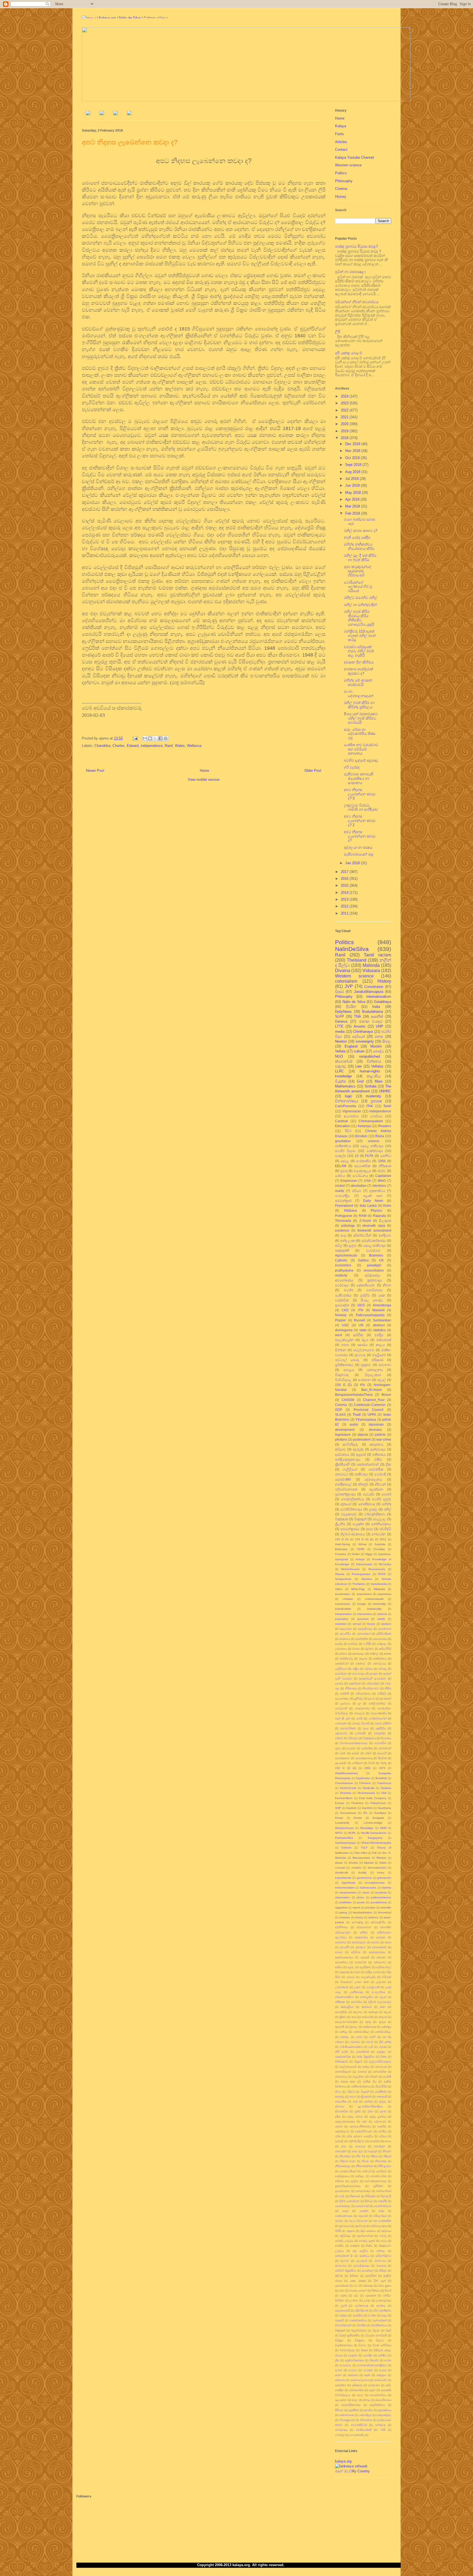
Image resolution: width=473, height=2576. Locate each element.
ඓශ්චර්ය (357, 2002)
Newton (341, 1041)
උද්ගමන (381, 1982)
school (357, 1624)
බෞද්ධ (378, 1051)
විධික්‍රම (339, 2340)
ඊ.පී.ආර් (387, 1977)
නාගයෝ (360, 2146)
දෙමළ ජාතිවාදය (372, 1146)
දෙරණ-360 (343, 1479)
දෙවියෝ (358, 1036)
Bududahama (373, 1012)
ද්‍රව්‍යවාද (360, 1355)
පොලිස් (364, 2211)
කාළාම (363, 1659)
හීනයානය (366, 2420)
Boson (386, 1395)
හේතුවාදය (341, 2430)
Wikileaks (379, 1589)
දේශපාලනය (373, 1479)
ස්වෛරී (382, 1753)
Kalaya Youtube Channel (354, 157)
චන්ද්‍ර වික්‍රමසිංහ (365, 2057)
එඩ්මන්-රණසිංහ (344, 1997)
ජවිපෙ (357, 1191)
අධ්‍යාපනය (351, 1116)
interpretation (343, 1614)
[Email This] (145, 738)
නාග (344, 2146)
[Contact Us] (129, 114)
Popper (341, 1320)
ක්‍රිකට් (343, 2017)
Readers (385, 1126)
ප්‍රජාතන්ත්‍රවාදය (345, 1494)
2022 (345, 410)
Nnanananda (377, 1569)
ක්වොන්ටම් (344, 1061)
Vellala (340, 1051)
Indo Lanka (368, 1206)
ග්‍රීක (388, 1464)
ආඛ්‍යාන (381, 1957)
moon (366, 1892)
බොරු (383, 2236)
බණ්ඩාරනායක (344, 2216)
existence (342, 1230)
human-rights (370, 1071)
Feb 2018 (353, 513)
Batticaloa (341, 1549)
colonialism (346, 981)
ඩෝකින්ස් (381, 2092)
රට (356, 2286)
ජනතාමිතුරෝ (343, 2072)
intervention (365, 1614)
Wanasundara (361, 1858)
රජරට (382, 1171)
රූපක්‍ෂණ (371, 2295)
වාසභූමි (339, 2320)
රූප (356, 2295)
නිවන (387, 1285)
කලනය (358, 2012)
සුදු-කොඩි (341, 1763)
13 (357, 1156)
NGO (339, 1056)
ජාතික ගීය (370, 2082)
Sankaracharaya (345, 1843)
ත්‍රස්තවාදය (375, 1280)
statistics (379, 1330)
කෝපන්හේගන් (368, 1464)
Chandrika (102, 746)
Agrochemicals (346, 1255)
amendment (364, 1594)
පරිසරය (340, 2181)
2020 (345, 424)
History (341, 197)
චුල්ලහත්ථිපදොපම (380, 2062)
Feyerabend (344, 1206)
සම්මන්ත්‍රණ (343, 1201)
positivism (345, 1902)
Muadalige (367, 1828)
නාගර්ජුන (380, 2146)
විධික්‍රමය (360, 2340)
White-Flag (358, 1589)
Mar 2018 (353, 506)
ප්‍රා (359, 1703)
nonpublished (370, 1056)
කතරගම (367, 2007)
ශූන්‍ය (338, 1748)
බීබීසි (338, 2231)
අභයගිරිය (345, 1634)
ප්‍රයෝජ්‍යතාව (342, 2191)
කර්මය (343, 1654)
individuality (374, 1609)
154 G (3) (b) (364, 1539)
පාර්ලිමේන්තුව (377, 1703)
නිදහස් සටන (348, 2161)
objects (363, 1435)
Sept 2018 (354, 465)
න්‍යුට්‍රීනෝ (379, 1355)
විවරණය (386, 1738)
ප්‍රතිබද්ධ (359, 1699)
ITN (361, 1310)
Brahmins (376, 1255)
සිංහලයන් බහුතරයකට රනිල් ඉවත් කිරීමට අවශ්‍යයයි (361, 718)
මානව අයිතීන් (383, 1723)
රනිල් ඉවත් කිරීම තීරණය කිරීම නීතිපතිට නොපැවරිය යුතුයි (359, 618)
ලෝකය (381, 2306)
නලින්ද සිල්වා (356, 2141)
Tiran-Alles (360, 1853)
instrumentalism (345, 1888)
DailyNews (343, 1012)
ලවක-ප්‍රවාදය (384, 2300)
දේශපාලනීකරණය (360, 2126)
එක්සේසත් (384, 1340)
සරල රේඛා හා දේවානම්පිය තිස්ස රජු (360, 734)
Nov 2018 (353, 451)
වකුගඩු (341, 1066)
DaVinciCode (348, 1788)
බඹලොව (360, 1713)
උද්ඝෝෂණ (342, 1987)
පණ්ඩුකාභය (342, 2176)
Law (358, 1066)
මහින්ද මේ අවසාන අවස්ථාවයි (358, 682)
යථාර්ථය (376, 1116)
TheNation (359, 1584)
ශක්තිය (382, 2355)
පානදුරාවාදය (363, 2191)
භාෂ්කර (355, 2246)
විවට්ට (362, 2345)
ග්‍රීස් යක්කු (385, 2042)
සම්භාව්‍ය (340, 2380)
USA (367, 1181)
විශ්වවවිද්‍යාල (347, 2350)
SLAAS (340, 1415)
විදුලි (388, 2330)
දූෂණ (383, 2111)
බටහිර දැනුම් (382, 1499)
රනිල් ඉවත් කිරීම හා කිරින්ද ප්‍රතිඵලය (359, 705)
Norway (341, 1315)
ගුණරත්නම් (362, 2052)
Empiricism (349, 1181)
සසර (369, 1529)
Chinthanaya (363, 1032)
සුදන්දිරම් (354, 2410)
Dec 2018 (353, 444)
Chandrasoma (344, 1783)
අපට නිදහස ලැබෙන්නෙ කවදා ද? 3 (360, 794)
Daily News (373, 1201)
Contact (341, 150)
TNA (357, 1016)
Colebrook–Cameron (370, 1405)
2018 (345, 438)
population (342, 1619)
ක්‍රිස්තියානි (342, 1464)
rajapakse (341, 1908)
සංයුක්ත (358, 1524)
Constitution (374, 987)
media (340, 1032)
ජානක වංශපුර (371, 1021)
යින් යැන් (380, 2281)
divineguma (344, 1330)
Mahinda (371, 965)
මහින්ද (387, 1504)
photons (341, 1439)
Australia (380, 1544)
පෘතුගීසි (382, 2201)
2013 (345, 899)
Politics (341, 173)
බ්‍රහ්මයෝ (345, 2226)
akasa (339, 1863)
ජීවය (338, 2092)
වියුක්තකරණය (344, 2345)
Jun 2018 (353, 485)
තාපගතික (341, 2101)
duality (362, 1872)
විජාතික (362, 2325)
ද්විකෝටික (341, 2111)
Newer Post (95, 771)
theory (371, 1624)
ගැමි (371, 2047)
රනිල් (387, 1509)
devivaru (375, 1430)
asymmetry (384, 1594)
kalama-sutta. (368, 1888)
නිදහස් (387, 2156)
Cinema (341, 189)
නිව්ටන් (380, 1484)
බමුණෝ (363, 2216)
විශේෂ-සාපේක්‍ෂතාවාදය (354, 1743)
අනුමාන (381, 1937)
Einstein (361, 1136)
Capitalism (383, 1176)
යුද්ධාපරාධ (341, 1733)
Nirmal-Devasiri (350, 1569)
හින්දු (383, 1763)
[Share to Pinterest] (166, 738)
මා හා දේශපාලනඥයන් (359, 694)
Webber (381, 1858)
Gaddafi (351, 1808)
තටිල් (339, 1245)
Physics (376, 1210)
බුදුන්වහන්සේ (365, 2236)
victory (359, 1917)
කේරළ (344, 2032)
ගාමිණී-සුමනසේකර (351, 2047)
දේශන (339, 2126)
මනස (379, 1036)
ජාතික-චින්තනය (361, 2086)
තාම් (355, 2101)
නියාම (365, 2161)
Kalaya (341, 126)
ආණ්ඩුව (353, 1644)
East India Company (373, 1798)
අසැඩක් (365, 1957)
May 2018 (354, 493)
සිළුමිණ (382, 1758)
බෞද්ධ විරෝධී (361, 1723)
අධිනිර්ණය (341, 1927)
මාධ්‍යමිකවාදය (361, 2266)
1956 (382, 1161)
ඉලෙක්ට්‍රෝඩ (368, 1977)
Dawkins (386, 1788)
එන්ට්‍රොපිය (367, 1997)
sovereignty (365, 1041)
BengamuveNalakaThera (354, 1395)
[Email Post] (135, 738)
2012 (345, 906)
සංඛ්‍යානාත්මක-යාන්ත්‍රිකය (372, 2365)
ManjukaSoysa (344, 1828)
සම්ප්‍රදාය (381, 2375)
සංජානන (364, 1380)
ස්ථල (355, 2400)
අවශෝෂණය (344, 1280)
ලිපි (338, 332)
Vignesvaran (352, 1111)
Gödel (356, 1554)
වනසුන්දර (380, 1733)
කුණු (368, 2022)
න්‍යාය (388, 2141)
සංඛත (388, 2360)
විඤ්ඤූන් (360, 1519)
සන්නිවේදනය (381, 1524)
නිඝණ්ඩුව (345, 2156)
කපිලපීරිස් (385, 1649)
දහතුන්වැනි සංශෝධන (373, 1679)
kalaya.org (343, 2461)
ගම (384, 2037)
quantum (363, 1619)
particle (380, 1435)
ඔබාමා (356, 1649)
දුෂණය (339, 1683)
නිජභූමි (363, 1484)
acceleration (343, 1594)
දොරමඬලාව (342, 2131)
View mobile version (204, 780)
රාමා (342, 2291)
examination (343, 1604)
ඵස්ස (381, 2211)
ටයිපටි (351, 2092)
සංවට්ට (353, 2370)
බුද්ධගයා (386, 2231)
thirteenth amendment (374, 1230)
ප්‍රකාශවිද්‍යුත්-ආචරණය (348, 2186)
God (360, 1081)
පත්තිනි (345, 1694)
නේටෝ (366, 2171)
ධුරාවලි (339, 2141)
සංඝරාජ (351, 1748)
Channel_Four (374, 1400)
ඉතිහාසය (379, 1454)
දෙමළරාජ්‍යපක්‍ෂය (345, 2121)
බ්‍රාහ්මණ (360, 2226)
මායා (366, 1728)
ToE (374, 1853)
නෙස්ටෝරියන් (348, 2171)
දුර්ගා (370, 2111)
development (345, 1430)
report (356, 1908)
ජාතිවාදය (361, 1474)
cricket (340, 1186)
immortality (379, 1604)
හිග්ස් (371, 1763)
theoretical (385, 1912)
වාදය (384, 2315)
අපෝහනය (385, 1629)
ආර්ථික (358, 1335)
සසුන (372, 2390)
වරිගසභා (353, 1738)
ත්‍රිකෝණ (366, 2097)
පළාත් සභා (373, 1196)
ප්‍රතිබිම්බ (378, 2186)
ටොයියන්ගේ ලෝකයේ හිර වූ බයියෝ (358, 587)
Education (343, 1126)
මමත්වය (364, 2256)
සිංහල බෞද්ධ (372, 1300)
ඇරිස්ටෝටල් (384, 1967)
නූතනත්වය (377, 1191)
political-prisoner (381, 1897)
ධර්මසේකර (373, 1683)
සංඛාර (339, 2370)
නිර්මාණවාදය (343, 2166)
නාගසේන (341, 2151)
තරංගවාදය (358, 1674)
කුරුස (382, 2022)
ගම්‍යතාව (355, 2042)
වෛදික (368, 2355)
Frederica (357, 1803)
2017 (345, 872)
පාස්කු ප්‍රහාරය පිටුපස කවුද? (356, 246)
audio (354, 1424)
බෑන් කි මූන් (343, 1718)
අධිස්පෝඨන (364, 1927)
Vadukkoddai (379, 1584)
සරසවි (355, 1753)
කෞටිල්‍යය (379, 1663)
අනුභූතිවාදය (365, 1629)
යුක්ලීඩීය (381, 1728)
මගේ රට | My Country (352, 2471)
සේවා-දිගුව (365, 2415)
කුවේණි (340, 2027)
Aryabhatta (363, 1778)
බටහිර (348, 1290)
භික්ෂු (369, 2246)
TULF (364, 1848)
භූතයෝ (346, 1504)
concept (340, 1868)
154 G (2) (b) (346, 1768)
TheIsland (357, 960)
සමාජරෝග (381, 2380)
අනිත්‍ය (364, 1932)
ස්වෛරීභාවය (383, 2400)
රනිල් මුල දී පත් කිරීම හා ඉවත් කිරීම (360, 558)
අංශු (343, 1235)
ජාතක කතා (348, 2082)
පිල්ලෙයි (386, 2196)
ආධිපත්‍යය (342, 1454)
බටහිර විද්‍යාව (345, 1151)
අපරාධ (375, 1942)
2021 (345, 417)
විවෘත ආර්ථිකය (382, 2345)
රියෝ (388, 2291)
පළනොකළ (342, 1699)
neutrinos (381, 1892)
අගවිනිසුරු (350, 1444)
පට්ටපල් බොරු (347, 1360)
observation (342, 1897)
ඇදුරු (351, 1967)
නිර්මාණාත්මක (364, 2166)
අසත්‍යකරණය (377, 1952)
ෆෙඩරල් (340, 2435)
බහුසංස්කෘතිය (379, 1713)
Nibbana (351, 1210)
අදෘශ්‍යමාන (346, 1629)
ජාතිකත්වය (343, 1146)
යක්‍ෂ (382, 1295)
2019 (345, 431)
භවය (384, 2241)
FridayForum (378, 1803)
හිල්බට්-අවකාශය (353, 1534)
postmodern (362, 1439)
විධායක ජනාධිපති (376, 2335)
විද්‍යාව (376, 2330)
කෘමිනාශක (370, 2027)
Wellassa (194, 746)
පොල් (345, 2211)
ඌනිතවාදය (357, 1992)
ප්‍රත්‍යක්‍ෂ (376, 1101)
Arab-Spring (343, 1544)
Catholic (341, 1260)
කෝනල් (360, 1663)
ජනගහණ (381, 2067)
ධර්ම (338, 2136)
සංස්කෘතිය (364, 1161)
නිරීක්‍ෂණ (385, 1166)
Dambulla (369, 1788)
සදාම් (367, 2375)
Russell (360, 1320)
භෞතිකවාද (367, 1504)
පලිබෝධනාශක (346, 1489)
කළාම (387, 2012)
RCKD (382, 1574)
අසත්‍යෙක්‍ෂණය (344, 1957)
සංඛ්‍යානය (345, 2365)
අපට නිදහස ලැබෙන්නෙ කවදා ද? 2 (360, 820)
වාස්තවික (342, 1300)
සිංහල (387, 1041)
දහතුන (374, 1674)
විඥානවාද (342, 1375)
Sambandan (382, 1320)
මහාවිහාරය (374, 1290)
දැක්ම (358, 2111)
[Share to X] (155, 738)
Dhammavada (366, 1793)
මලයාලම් (362, 2261)
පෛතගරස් (362, 2206)
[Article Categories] (116, 114)
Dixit (384, 1793)
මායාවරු (381, 2266)
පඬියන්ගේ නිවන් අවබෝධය (357, 302)
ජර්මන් (374, 2077)
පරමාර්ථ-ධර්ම (378, 2176)
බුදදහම (351, 2231)
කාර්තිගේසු (346, 1659)
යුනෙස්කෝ (342, 2286)
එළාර (383, 1997)
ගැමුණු (383, 2047)
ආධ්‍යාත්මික (363, 1166)
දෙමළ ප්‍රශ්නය (378, 2117)
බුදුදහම (366, 1365)
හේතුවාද (380, 2425)
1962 (367, 1768)
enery (381, 1872)
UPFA (372, 1415)
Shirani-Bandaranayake (376, 1843)
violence (373, 1917)
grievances (384, 1878)
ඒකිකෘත (340, 2002)
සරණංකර (374, 2385)
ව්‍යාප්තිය (358, 2315)
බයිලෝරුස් (380, 2216)
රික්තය (376, 2291)
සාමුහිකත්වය (377, 2405)
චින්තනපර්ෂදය (347, 1101)
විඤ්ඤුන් (340, 2330)
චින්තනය (374, 1061)
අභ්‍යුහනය (377, 1444)
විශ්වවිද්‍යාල (343, 1380)
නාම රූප (357, 2151)
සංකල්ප (341, 1156)
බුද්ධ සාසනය (368, 2231)
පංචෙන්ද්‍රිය (342, 1196)
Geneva (341, 1021)
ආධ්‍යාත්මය (341, 1962)
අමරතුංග (361, 1947)
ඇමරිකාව (365, 1967)
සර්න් (368, 1753)
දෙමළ (345, 1161)
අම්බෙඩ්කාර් (379, 1947)
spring (343, 1912)
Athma (362, 1544)
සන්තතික (367, 1748)
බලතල (339, 2221)
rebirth (381, 1619)
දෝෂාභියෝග (366, 1285)
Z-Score (365, 1221)
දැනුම (353, 1245)
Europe (340, 1803)
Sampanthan (343, 1579)
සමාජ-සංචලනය (360, 2380)
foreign (362, 1604)
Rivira (380, 1136)
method (382, 1614)
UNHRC (385, 1091)
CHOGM (348, 1400)
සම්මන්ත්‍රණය (350, 1529)
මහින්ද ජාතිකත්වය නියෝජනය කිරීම (359, 546)
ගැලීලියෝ (341, 1669)
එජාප (345, 1345)
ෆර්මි (383, 2430)
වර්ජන (339, 1738)
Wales (180, 746)
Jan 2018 (353, 863)
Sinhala (370, 1086)
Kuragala (378, 1818)
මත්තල (381, 2251)
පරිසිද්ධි (382, 1694)
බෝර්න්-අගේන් (378, 1718)
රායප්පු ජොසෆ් (358, 2291)
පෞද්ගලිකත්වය (353, 1499)
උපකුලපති (373, 1987)
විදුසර (339, 992)
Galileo (363, 1260)
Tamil (387, 1106)
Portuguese (344, 1216)
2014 (345, 893)
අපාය (388, 1942)
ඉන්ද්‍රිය (379, 1335)
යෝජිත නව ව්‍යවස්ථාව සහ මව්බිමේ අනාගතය (361, 749)
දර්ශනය (340, 2106)
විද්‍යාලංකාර (373, 1375)
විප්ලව (380, 2340)
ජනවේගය (341, 2077)
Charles (119, 746)
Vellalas (377, 1066)
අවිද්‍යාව (341, 1449)
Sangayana (375, 1838)
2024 (345, 396)
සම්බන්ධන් (385, 1748)
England (351, 1046)
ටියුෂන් (365, 2092)
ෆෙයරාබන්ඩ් (357, 2435)
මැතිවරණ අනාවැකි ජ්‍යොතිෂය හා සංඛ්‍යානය (359, 778)
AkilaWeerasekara (346, 1773)
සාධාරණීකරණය (351, 2405)
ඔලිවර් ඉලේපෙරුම (380, 2002)
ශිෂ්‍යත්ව (374, 2360)
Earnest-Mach (344, 1798)
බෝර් (359, 1718)
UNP (380, 1026)
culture (359, 1051)
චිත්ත (383, 2057)
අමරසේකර (364, 1634)
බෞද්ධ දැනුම (367, 2241)
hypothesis (348, 1883)
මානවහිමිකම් (348, 1728)
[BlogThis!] (150, 738)
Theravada (343, 1221)
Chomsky (379, 1549)
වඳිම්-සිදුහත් (361, 2310)
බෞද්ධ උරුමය (344, 2241)
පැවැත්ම (369, 1494)
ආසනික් (377, 1016)
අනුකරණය (361, 1937)
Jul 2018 (352, 479)
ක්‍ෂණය (363, 1345)
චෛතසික (376, 1469)
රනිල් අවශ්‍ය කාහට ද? (360, 531)
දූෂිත (338, 2117)
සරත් (343, 1753)
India (376, 1007)
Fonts (340, 134)
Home (204, 771)
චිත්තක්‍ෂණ (341, 2062)
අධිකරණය (373, 1275)
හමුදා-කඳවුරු (384, 2415)
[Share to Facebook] (160, 738)
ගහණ (370, 2042)
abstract (379, 1325)
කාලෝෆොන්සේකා (346, 2022)
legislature (343, 1435)
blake (383, 1863)
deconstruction (377, 1868)
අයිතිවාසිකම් (384, 1634)
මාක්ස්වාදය (375, 1151)
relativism (341, 1624)
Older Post (313, 771)
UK (381, 1260)
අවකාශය (345, 1639)
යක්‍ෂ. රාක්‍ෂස (358, 2281)
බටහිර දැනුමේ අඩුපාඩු (361, 760)
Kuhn (387, 1206)
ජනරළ (383, 1669)
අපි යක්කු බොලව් (349, 353)
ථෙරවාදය (342, 1285)
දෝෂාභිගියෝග (364, 2131)
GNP (338, 1808)
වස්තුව (343, 2315)
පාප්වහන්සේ (384, 2191)
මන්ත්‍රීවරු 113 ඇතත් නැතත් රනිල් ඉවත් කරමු (360, 636)
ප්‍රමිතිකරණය (344, 1365)
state (363, 1330)
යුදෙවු (373, 1509)
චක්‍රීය (356, 1669)
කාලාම (383, 2017)
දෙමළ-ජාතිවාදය (375, 1245)
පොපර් (386, 1494)
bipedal (369, 1863)
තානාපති (382, 2097)
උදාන (357, 1987)
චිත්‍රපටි (358, 2062)
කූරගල (354, 2027)
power (361, 1902)
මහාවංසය (341, 2266)
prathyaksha (344, 1270)
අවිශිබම (356, 1952)
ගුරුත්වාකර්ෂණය (374, 1241)
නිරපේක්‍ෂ (381, 2161)
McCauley (385, 1564)
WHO (382, 1181)
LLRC (339, 1071)
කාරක (387, 1654)
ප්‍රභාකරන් (385, 1699)
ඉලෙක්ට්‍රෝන (344, 1340)
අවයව (339, 1952)
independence (152, 746)
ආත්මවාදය (378, 1449)
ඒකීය (378, 1459)
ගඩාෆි (372, 2037)
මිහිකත (354, 2276)
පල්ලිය (354, 2181)
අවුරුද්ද (358, 1449)
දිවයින (351, 1007)
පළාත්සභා (376, 1489)
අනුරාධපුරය (359, 1942)
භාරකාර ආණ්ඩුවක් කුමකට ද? (359, 671)
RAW (363, 1216)
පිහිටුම (369, 2201)
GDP (339, 1410)
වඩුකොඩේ (349, 1514)
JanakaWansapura (369, 992)
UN (361, 1325)
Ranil (169, 746)
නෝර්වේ (381, 2171)
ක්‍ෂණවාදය (358, 1654)
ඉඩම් (357, 1972)
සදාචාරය (353, 2375)
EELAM (341, 1166)
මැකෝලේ (368, 2271)
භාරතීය (339, 2246)
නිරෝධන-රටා (371, 1688)
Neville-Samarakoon (374, 1833)
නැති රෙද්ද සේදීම (357, 537)
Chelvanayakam (371, 1121)
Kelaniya (364, 1126)
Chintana (365, 1783)
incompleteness (375, 1883)
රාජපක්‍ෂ (368, 2286)
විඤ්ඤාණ (341, 1519)
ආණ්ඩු (339, 1644)
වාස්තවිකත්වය (358, 2320)
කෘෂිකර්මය (380, 1659)
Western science (348, 165)
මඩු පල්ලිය (360, 2251)
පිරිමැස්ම (370, 2196)
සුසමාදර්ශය (385, 2410)
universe (344, 1917)
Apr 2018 (353, 499)
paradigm (374, 1265)
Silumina (367, 1579)
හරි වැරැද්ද (352, 767)
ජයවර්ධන (341, 1674)
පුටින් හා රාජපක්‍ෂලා (350, 272)
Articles (341, 142)
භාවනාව (385, 1365)
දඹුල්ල (383, 2101)
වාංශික (372, 2315)
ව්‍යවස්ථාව (373, 1250)
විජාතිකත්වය (379, 2325)
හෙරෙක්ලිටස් (359, 2425)
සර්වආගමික (356, 2390)
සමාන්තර (341, 2385)
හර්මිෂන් (357, 1763)
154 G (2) (343, 1385)
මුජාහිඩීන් (371, 2276)
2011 (345, 913)
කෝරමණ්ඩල (361, 2032)
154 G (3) (342, 1539)
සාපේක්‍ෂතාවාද (364, 1758)
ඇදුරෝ (361, 1454)
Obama (340, 1574)
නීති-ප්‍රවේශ (385, 2166)
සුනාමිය (368, 2410)
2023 (345, 403)
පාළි (342, 2196)
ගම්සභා (339, 2042)
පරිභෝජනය (363, 1694)
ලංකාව (354, 2300)
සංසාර (383, 2370)
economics (343, 1265)
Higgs (369, 1554)
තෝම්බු (368, 2101)
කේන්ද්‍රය (386, 2027)
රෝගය (340, 1176)
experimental (343, 1878)
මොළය (349, 1370)
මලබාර (344, 2261)
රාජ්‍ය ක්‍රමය (385, 2286)
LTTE (339, 1026)
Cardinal (341, 1121)
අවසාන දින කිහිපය (359, 662)
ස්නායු (367, 2400)
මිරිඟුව (383, 2271)
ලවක (367, 2300)
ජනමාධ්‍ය (341, 1474)
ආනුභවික (361, 1962)
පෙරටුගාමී (341, 1708)
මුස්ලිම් (365, 1295)
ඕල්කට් (369, 1649)
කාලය (380, 1345)
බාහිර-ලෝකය (379, 2226)
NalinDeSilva (352, 949)
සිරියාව (339, 2410)
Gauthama (384, 1808)
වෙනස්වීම (380, 1743)
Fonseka (341, 1554)
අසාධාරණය (380, 1639)
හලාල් (381, 1380)
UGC (346, 1325)
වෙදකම (353, 2355)
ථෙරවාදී (380, 1474)
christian (348, 1599)
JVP (349, 986)
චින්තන (341, 1350)
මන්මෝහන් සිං (344, 2256)
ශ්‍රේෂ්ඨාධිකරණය (354, 2360)
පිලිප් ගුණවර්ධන (349, 2201)
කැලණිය (374, 1076)
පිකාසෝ (355, 2196)
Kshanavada (364, 1564)
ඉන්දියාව (385, 1235)
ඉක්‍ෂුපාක (344, 1972)
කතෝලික (341, 2012)
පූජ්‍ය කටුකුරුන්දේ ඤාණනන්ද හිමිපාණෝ (357, 571)
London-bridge (373, 1823)
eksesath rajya (374, 1225)
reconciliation (374, 1270)
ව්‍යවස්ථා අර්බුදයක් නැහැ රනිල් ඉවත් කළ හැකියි (359, 651)
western (386, 1624)
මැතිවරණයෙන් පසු (358, 854)
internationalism (379, 997)
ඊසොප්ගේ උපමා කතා (354, 1982)
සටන (338, 2375)
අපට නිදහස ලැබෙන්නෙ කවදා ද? (360, 836)
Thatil (357, 1415)
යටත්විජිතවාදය (351, 1509)
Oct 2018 (353, 458)
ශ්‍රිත (337, 2360)
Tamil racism (377, 955)
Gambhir (367, 1808)
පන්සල (360, 2176)
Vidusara (371, 971)
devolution (359, 1186)
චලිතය (369, 1669)
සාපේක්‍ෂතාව (342, 1758)
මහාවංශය (380, 2261)
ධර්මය (383, 2136)
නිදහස (374, 2156)
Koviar (339, 1818)
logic (349, 1096)
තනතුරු (340, 2097)
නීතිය (388, 1688)
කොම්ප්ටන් (342, 1663)
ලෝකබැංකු (361, 2306)
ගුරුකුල (381, 2052)
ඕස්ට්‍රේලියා (347, 2007)
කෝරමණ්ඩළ (383, 2032)
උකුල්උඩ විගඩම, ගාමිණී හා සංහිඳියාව (361, 807)
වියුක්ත (341, 1081)
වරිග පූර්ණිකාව (382, 2310)
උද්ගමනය (341, 1649)
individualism (343, 1609)
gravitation (343, 1141)
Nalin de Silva (354, 1002)
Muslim (376, 1046)
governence (364, 1878)
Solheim (346, 1848)
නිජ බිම (361, 2156)
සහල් (360, 2395)
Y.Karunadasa (366, 1419)
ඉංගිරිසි (367, 1644)
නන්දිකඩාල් (343, 1484)
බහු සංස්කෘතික (382, 2221)
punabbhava (379, 1902)
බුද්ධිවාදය (345, 2236)
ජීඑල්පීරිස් (381, 2086)
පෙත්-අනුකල (343, 2206)
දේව (364, 2121)
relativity (341, 1275)
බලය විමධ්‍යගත (358, 2221)
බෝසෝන (341, 1723)
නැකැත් (373, 2151)
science (374, 1141)
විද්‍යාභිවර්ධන (359, 2330)
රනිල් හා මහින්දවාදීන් (360, 605)
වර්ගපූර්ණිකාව (375, 1514)
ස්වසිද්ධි (385, 1529)
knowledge (343, 1076)
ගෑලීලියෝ (350, 1469)
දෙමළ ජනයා (355, 2117)
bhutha (354, 1863)
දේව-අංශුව (380, 2121)
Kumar (358, 1818)
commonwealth (374, 1599)
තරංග (353, 2097)
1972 (382, 1768)
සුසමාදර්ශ (342, 1305)
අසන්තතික (362, 1639)
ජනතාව (362, 2072)
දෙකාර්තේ (355, 1683)
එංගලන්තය (378, 1992)
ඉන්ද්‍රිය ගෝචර (373, 1972)
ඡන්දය (366, 2067)
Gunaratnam (348, 1813)
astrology (348, 1225)
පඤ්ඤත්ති (342, 1250)
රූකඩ (344, 2295)
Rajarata (380, 1216)
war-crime (384, 1439)
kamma (387, 1888)
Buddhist (381, 1778)
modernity (374, 1096)
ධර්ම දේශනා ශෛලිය (360, 2136)
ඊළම (365, 1340)
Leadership (342, 1823)
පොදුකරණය (362, 1708)
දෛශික (382, 2126)
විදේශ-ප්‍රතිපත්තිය (350, 2335)
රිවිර (348, 1131)
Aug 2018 (353, 472)
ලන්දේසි (360, 1733)
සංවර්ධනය (360, 1176)
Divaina (343, 971)
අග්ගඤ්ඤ (357, 1922)
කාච (354, 2017)
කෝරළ (344, 2037)
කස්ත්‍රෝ (373, 2012)
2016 (345, 879)
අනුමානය (341, 1942)
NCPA (352, 1833)
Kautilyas (380, 1813)
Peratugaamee (361, 1574)
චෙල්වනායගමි (348, 2067)
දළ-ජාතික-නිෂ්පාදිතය (370, 2106)
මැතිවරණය (343, 1295)
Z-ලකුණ (385, 1221)
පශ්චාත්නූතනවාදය (376, 2181)
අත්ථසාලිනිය (378, 1922)
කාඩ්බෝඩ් (368, 2017)
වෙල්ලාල (379, 1519)
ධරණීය (382, 2131)
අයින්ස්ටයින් (362, 1235)
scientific (386, 1908)
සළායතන (341, 2400)
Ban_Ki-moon (372, 1390)
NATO (339, 1833)
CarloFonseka (346, 1106)
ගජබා (359, 2037)
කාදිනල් (374, 1654)
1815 (361, 1305)
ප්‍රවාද (344, 1171)
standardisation (363, 1912)
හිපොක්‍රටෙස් (347, 2420)
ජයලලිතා (358, 2077)
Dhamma (346, 1793)
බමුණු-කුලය (362, 1171)
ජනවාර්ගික (380, 2072)
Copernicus (384, 1783)
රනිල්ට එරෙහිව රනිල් (360, 598)
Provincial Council (369, 1410)
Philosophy (344, 181)
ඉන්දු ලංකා (348, 1241)
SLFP (340, 1016)
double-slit (341, 1872)
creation (357, 1868)
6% (363, 1385)
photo (360, 1897)
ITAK (370, 1106)
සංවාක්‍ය (368, 2370)
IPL (365, 1813)
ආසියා (339, 1967)
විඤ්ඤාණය (370, 1738)
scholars (370, 1908)
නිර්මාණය (351, 1688)
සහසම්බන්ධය (378, 2395)
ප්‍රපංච (371, 1699)
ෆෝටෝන (379, 1534)
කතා (383, 2007)
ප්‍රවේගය (345, 1703)
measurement (348, 1892)
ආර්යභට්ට (380, 1962)
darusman (376, 1424)
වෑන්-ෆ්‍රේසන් (380, 2320)
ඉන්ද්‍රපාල (382, 1644)
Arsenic (360, 1026)
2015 (345, 885)
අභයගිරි (345, 1947)
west (338, 1335)
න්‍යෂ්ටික (375, 2141)
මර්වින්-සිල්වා (383, 2256)
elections (379, 1186)
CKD (345, 1310)
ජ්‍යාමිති (387, 2077)
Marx (379, 1081)
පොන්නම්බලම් (382, 2206)
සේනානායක (347, 2415)
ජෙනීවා (386, 1156)
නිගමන (387, 2151)
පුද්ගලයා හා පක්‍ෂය (358, 847)
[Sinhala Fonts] (102, 114)
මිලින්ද (339, 2276)
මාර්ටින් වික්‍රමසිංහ (346, 2271)
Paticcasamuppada (370, 1315)
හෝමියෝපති (364, 2430)
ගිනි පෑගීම (342, 2052)
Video (339, 1589)
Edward (133, 746)
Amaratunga (382, 1305)
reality (340, 1191)
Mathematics (345, 1086)
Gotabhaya (383, 1002)
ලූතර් (344, 2306)
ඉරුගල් (351, 1977)
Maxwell (378, 1310)
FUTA (369, 1156)
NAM (383, 1828)
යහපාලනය (375, 1370)
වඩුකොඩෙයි (342, 2310)
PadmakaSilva (344, 1838)
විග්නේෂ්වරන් (343, 2325)
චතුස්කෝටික (343, 2057)
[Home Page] (88, 114)
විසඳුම (364, 2350)
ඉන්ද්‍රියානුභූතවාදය (348, 1459)
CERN (360, 1549)
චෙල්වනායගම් (364, 1350)
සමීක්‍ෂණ (357, 2385)
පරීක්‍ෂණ (377, 1360)
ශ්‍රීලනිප (340, 1524)
